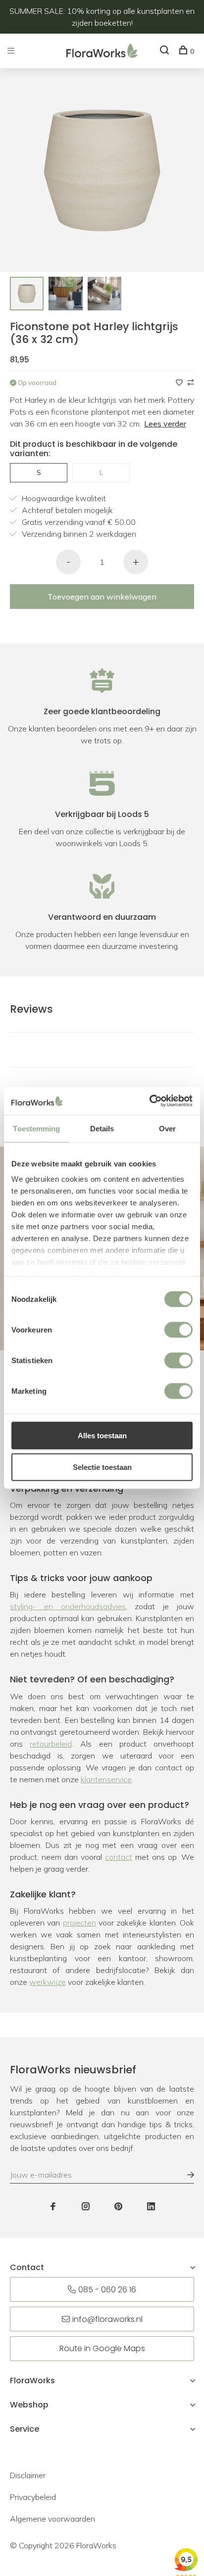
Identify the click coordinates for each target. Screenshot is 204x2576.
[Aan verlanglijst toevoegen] (180, 383)
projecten (79, 1923)
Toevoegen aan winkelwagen (102, 597)
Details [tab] (102, 1128)
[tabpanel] (27, 294)
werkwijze (48, 1982)
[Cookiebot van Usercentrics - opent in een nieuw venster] (149, 1101)
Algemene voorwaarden (52, 2519)
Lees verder (165, 424)
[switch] (178, 1330)
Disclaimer (28, 2475)
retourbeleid (51, 1744)
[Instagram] (86, 2207)
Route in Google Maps (102, 2348)
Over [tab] (167, 1128)
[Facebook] (53, 2207)
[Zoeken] (166, 51)
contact (119, 1857)
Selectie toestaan (102, 1467)
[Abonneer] (186, 2175)
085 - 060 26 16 (107, 2290)
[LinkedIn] (151, 2207)
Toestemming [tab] (36, 1128)
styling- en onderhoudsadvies (68, 1606)
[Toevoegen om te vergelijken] (191, 383)
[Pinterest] (118, 2207)
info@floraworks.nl (107, 2319)
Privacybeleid (33, 2497)
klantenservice (106, 1779)
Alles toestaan (102, 1435)
